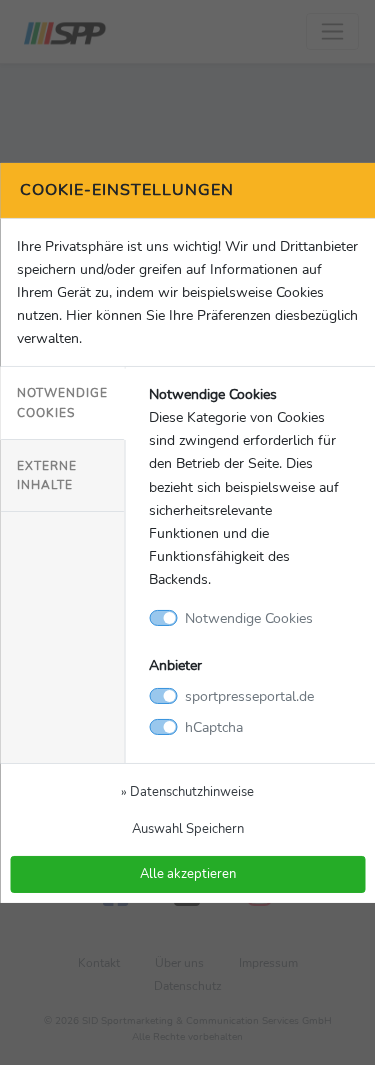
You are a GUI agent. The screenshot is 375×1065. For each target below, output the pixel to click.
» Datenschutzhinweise (187, 791)
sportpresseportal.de (249, 696)
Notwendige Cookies (62, 402)
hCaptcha (214, 727)
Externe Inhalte (47, 475)
